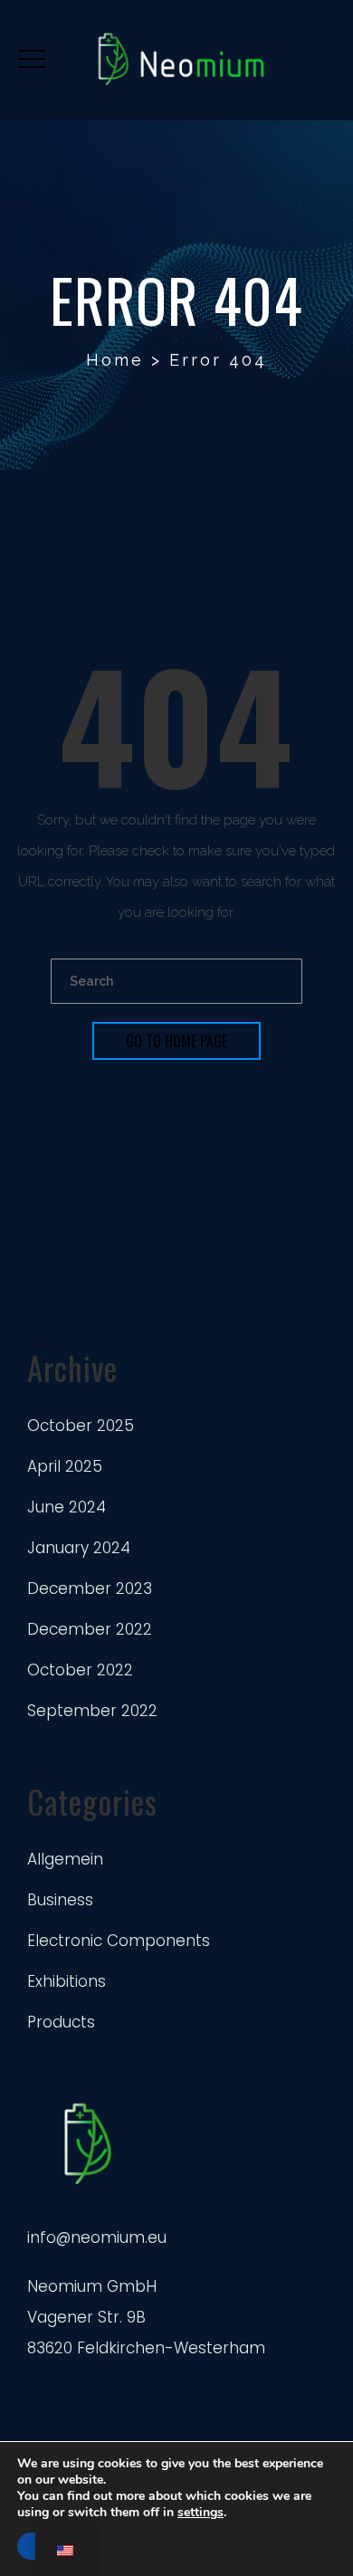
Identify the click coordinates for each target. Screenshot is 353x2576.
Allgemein (65, 1859)
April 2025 (65, 1466)
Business (60, 1900)
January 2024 (79, 1548)
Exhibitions (67, 1981)
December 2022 (90, 1629)
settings (200, 2513)
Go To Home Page (176, 1041)
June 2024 (67, 1507)
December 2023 (90, 1589)
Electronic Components (119, 1941)
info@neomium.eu (97, 2237)
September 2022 (92, 1711)
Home (115, 360)
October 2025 (81, 1426)
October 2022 (80, 1670)
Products (61, 2022)
